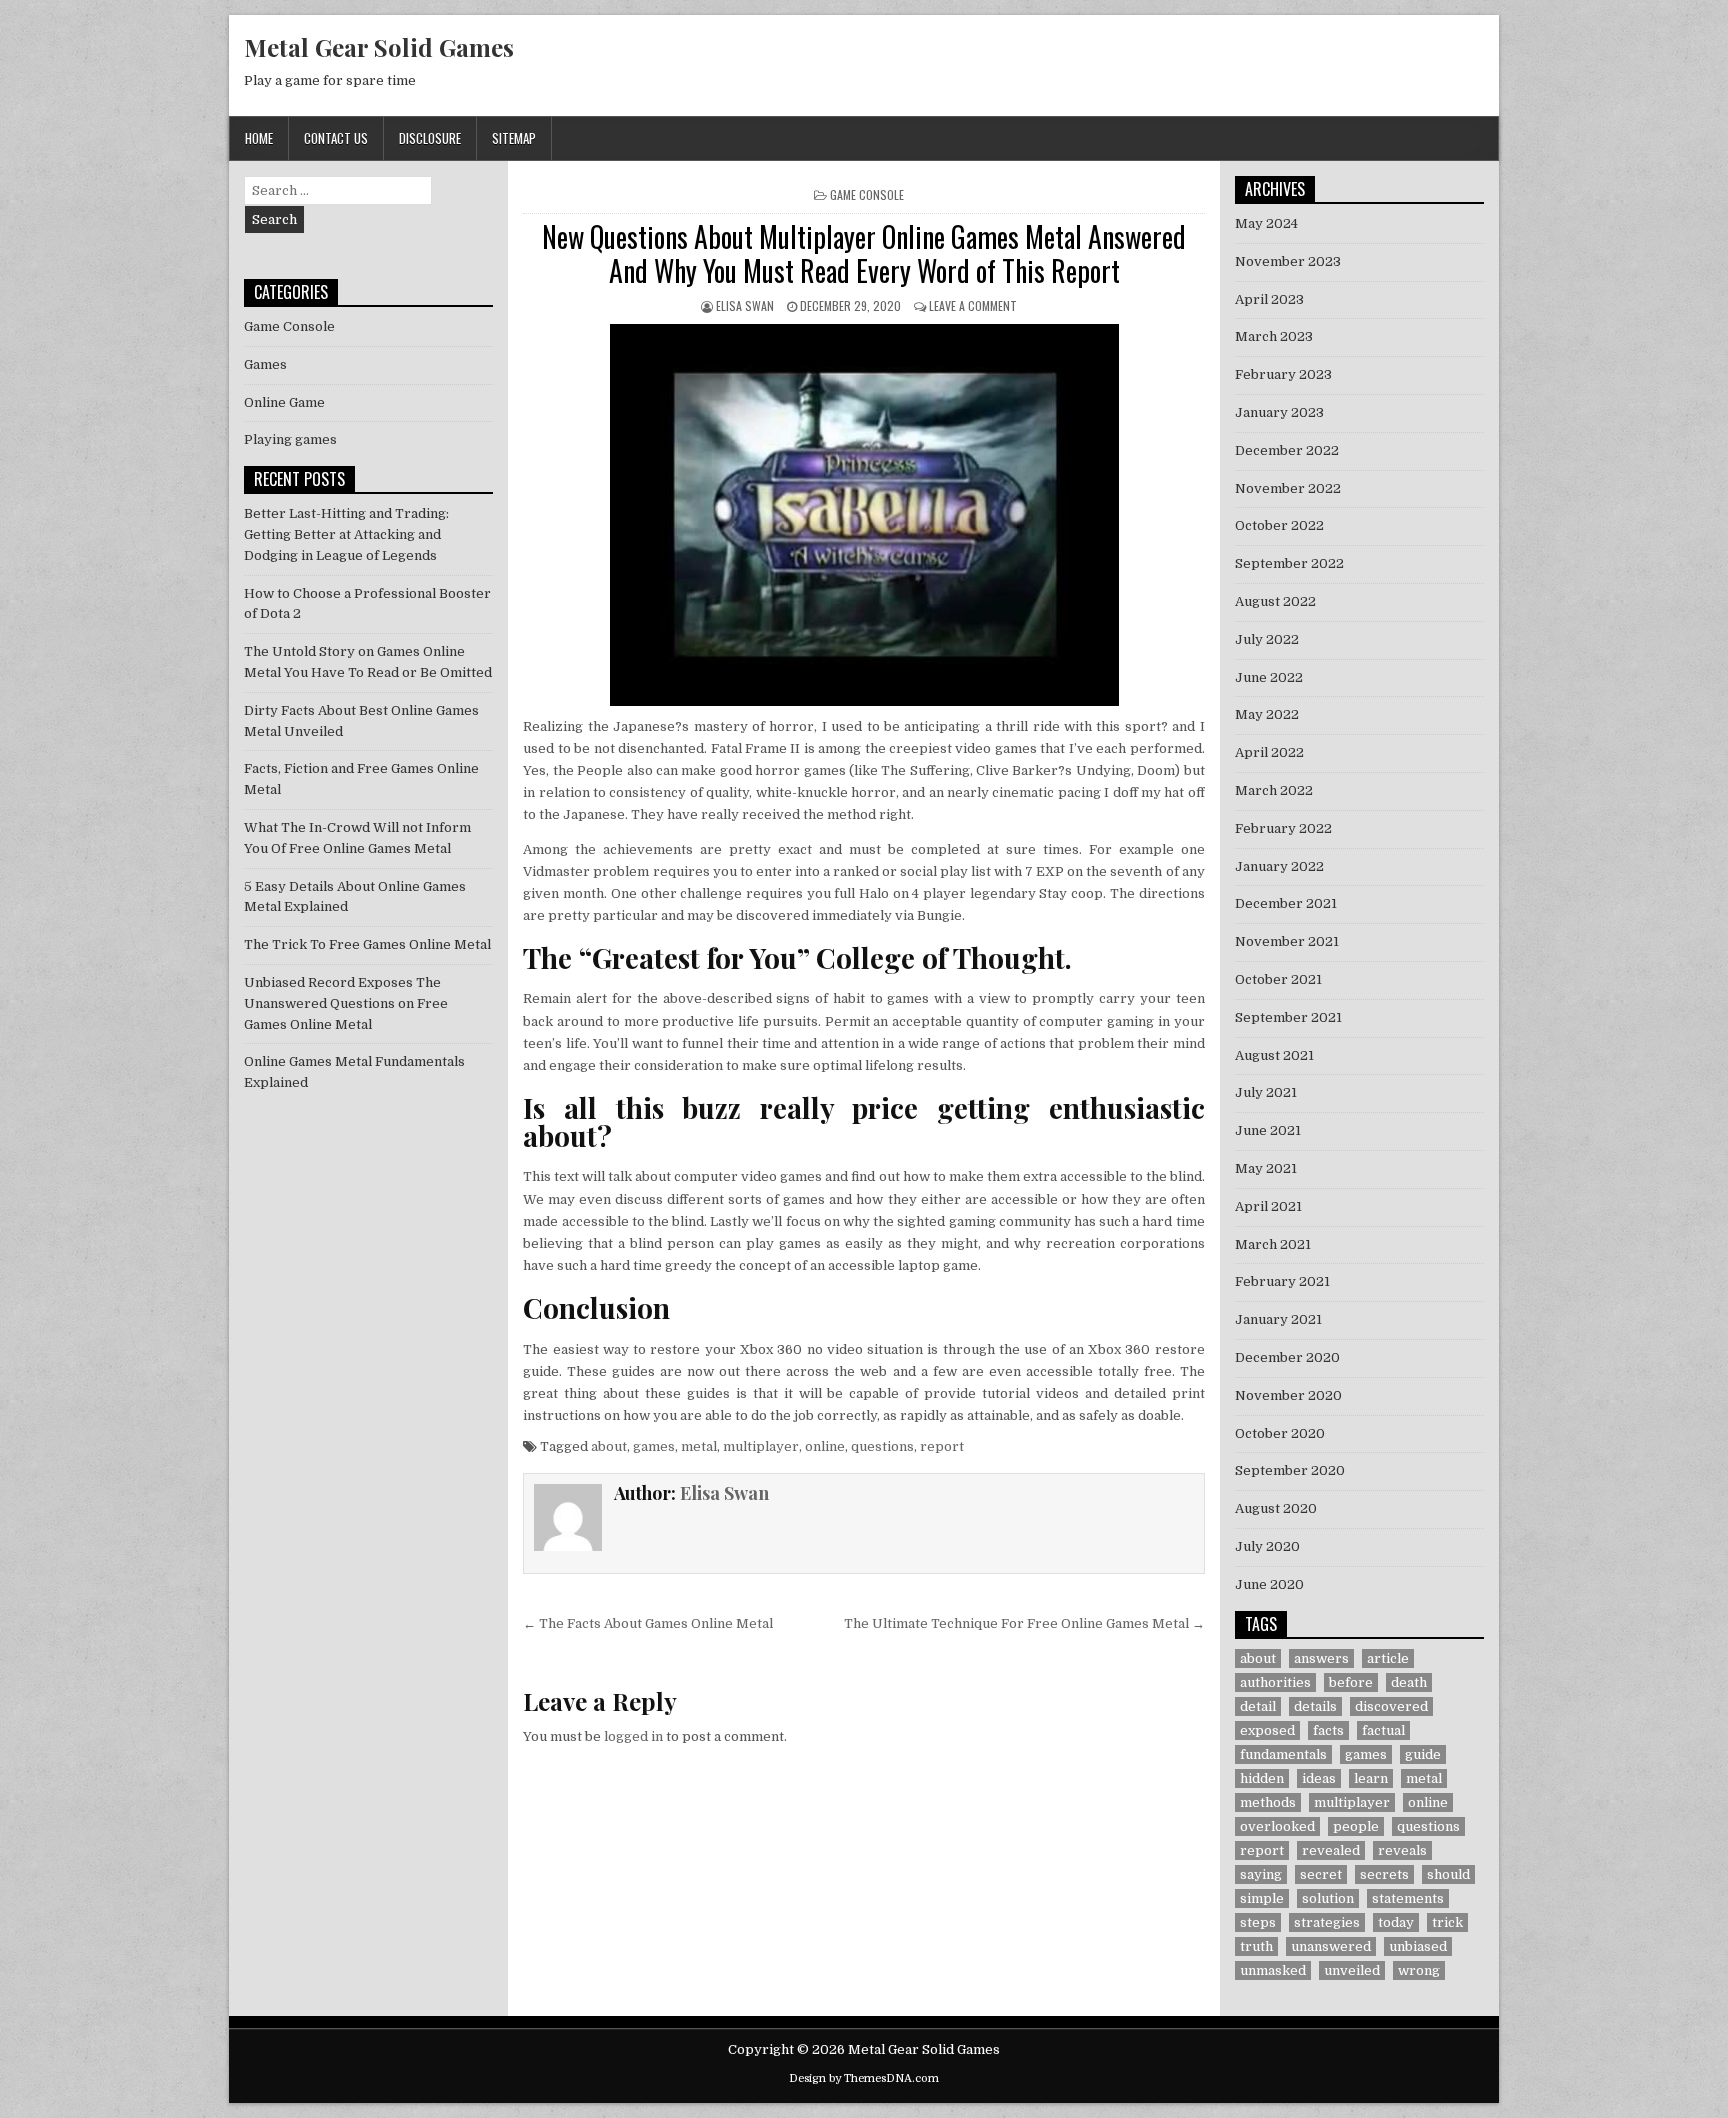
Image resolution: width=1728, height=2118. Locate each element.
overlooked (1277, 1826)
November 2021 (1287, 941)
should (1448, 1874)
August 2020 (1276, 1508)
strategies (1327, 1922)
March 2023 (1274, 336)
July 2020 (1267, 1546)
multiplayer (761, 1446)
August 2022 (1275, 601)
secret (1321, 1874)
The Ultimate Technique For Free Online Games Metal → (1024, 1623)
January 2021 (1278, 1319)
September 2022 (1289, 563)
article (1388, 1658)
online (825, 1446)
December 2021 (1286, 903)
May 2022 (1267, 714)
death (1409, 1682)
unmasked (1273, 1970)
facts (1328, 1730)
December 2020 (1287, 1357)
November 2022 (1288, 488)
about (609, 1446)
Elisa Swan (745, 305)
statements (1408, 1898)
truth (1256, 1946)
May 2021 (1266, 1168)
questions (882, 1446)
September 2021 (1288, 1017)
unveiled (1352, 1970)
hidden (1262, 1778)
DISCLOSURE (430, 138)
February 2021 (1282, 1281)
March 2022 (1274, 790)
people (1356, 1826)
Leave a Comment (973, 305)
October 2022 (1279, 525)
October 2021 (1278, 979)
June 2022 (1269, 677)
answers (1321, 1658)
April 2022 (1269, 752)
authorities (1275, 1682)
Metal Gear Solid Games (379, 47)
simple (1262, 1898)
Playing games (290, 439)
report (942, 1446)
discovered (1391, 1706)
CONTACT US (336, 138)
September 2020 (1290, 1470)
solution (1328, 1898)
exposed (1267, 1730)
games (654, 1446)
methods (1268, 1802)
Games (265, 364)
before (1351, 1682)
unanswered (1331, 1946)
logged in (633, 1736)
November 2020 (1288, 1395)
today (1396, 1922)
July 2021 (1266, 1092)
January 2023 (1279, 412)
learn (1371, 1778)
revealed (1331, 1850)
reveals (1402, 1850)
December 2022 (1287, 450)
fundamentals (1283, 1754)
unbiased (1418, 1946)
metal (699, 1446)
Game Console (867, 194)
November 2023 (1288, 261)
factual (1383, 1730)
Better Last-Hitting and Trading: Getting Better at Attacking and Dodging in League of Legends (346, 534)
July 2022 (1267, 639)
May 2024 (1266, 223)
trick (1447, 1922)
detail (1258, 1706)
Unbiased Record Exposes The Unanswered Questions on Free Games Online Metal (346, 1003)
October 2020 (1280, 1433)
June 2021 (1268, 1130)
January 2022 (1279, 866)
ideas (1319, 1778)
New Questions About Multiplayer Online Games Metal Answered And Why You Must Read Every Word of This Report (864, 253)
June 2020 (1269, 1584)
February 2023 (1283, 374)
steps (1258, 1922)
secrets (1384, 1874)
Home (259, 138)
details (1315, 1706)
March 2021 (1273, 1244)
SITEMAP (514, 138)
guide (1423, 1754)
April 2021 (1268, 1206)
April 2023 (1269, 299)
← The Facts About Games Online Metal (648, 1623)
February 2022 (1283, 828)
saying (1261, 1874)
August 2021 (1274, 1055)
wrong (1419, 1970)
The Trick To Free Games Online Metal (367, 944)
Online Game (284, 402)
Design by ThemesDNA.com (864, 2078)
